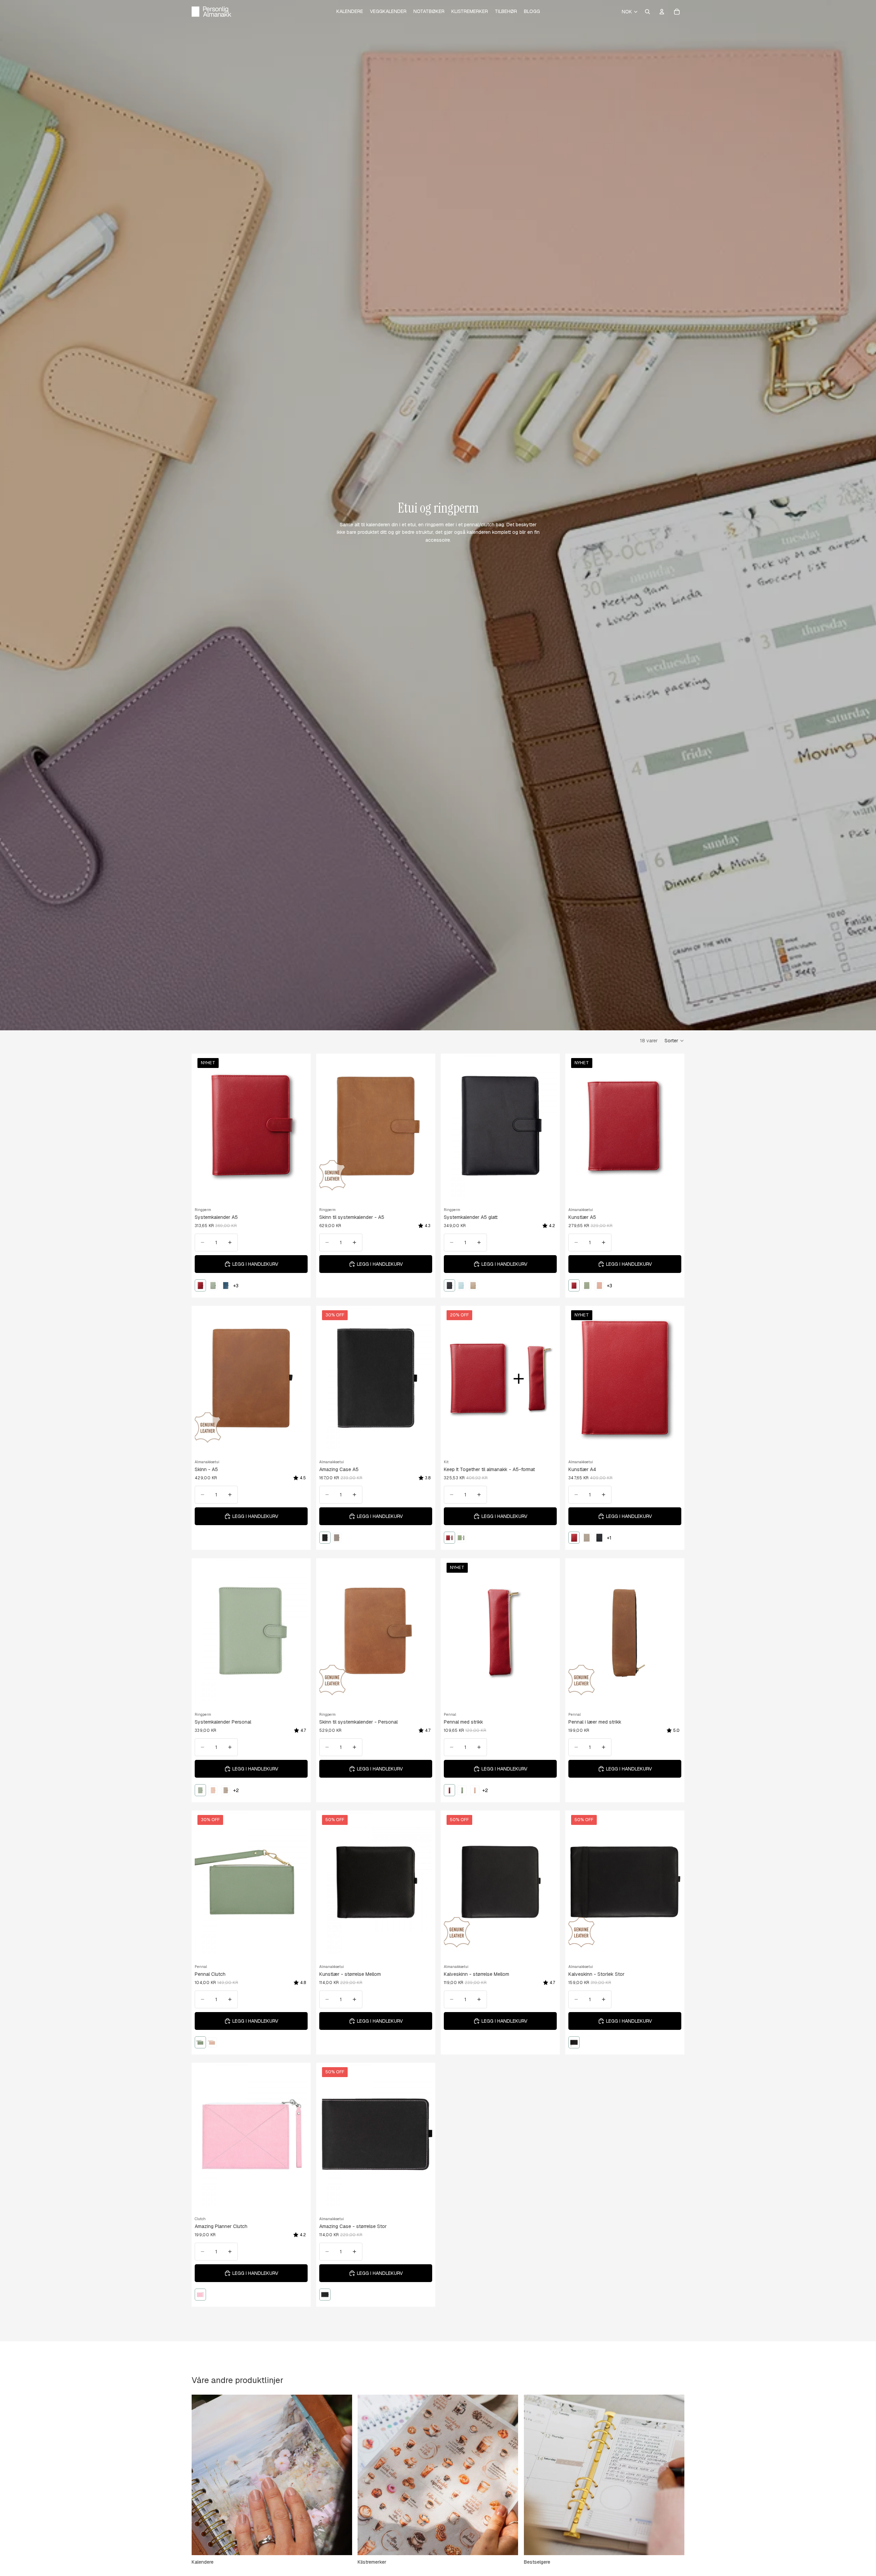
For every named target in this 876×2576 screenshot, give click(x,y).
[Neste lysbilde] (297, 1126)
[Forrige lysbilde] (205, 1126)
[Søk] (647, 12)
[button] (674, 1041)
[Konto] (662, 12)
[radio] (200, 1285)
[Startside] (211, 12)
